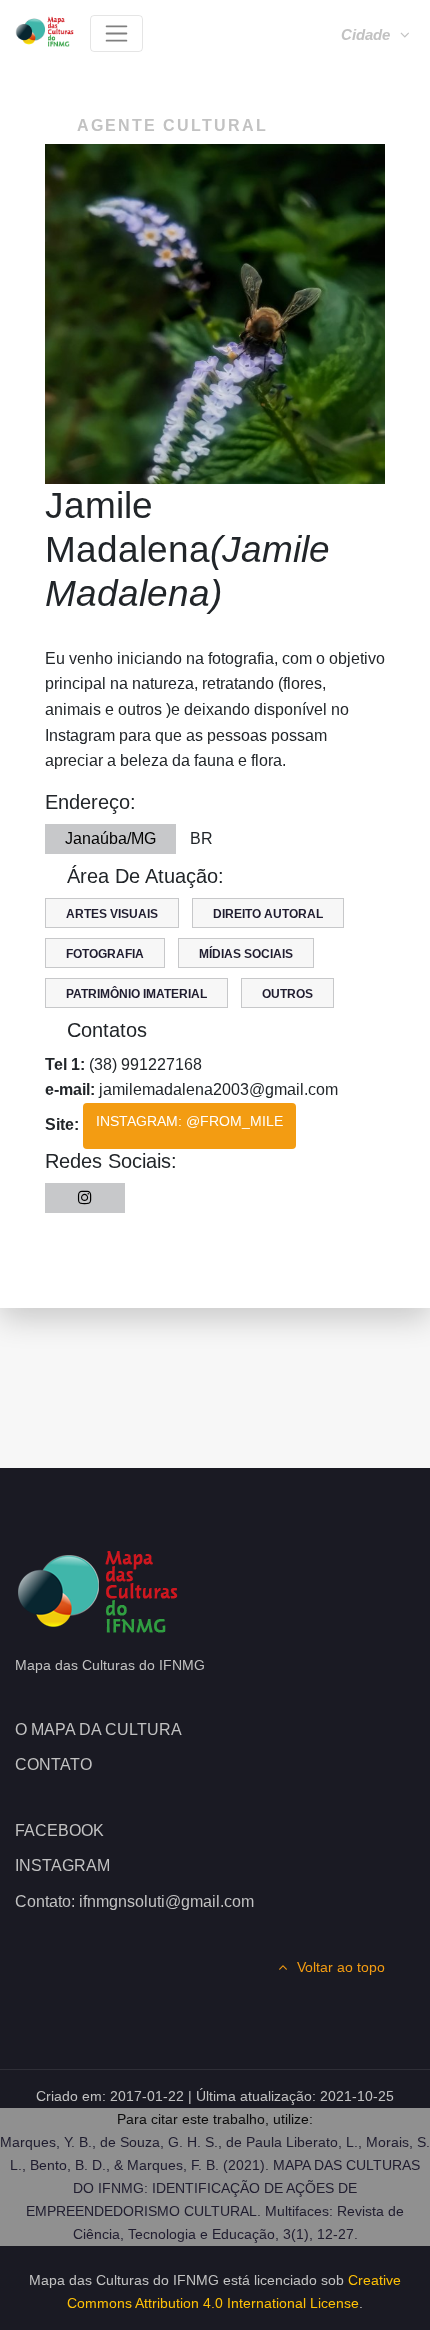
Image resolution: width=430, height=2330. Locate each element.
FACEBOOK (59, 1830)
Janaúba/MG (110, 838)
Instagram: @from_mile (189, 1121)
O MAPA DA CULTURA (98, 1729)
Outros (287, 994)
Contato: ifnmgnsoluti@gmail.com (134, 1901)
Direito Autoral (268, 914)
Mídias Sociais (246, 954)
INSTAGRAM (62, 1865)
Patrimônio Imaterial (136, 994)
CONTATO (53, 1764)
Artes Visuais (112, 914)
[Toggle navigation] (116, 33)
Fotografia (105, 954)
